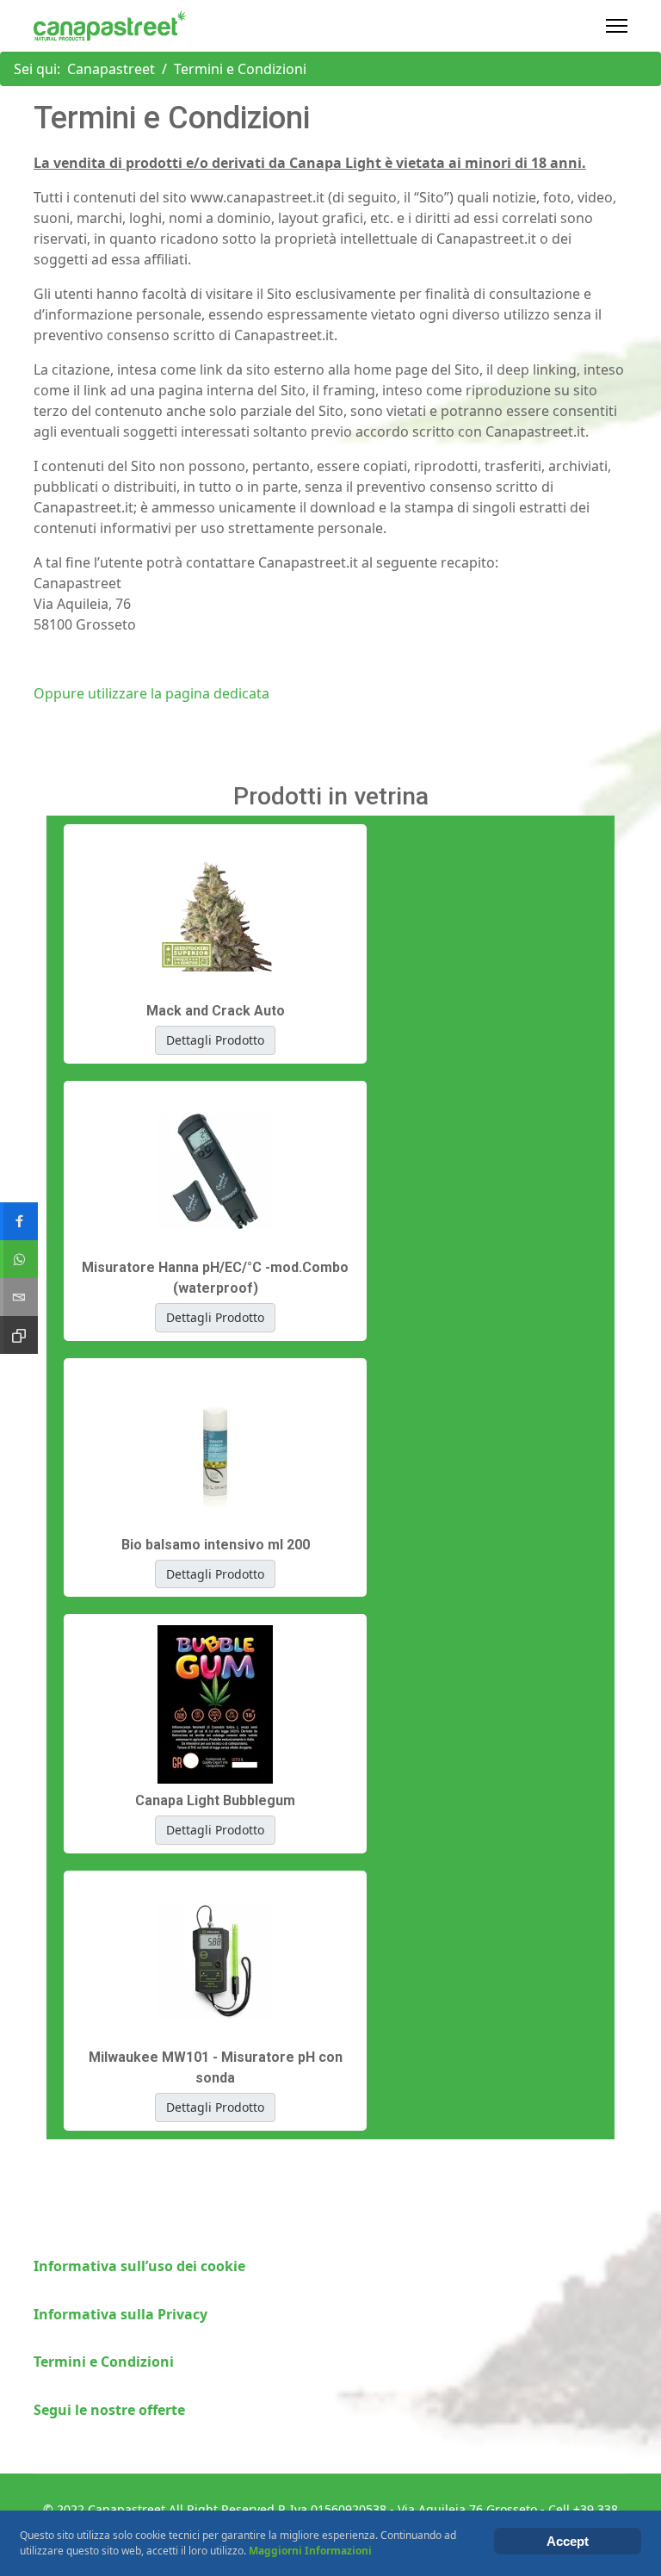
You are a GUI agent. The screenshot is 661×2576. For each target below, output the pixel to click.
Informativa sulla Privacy (120, 2314)
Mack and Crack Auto (216, 1011)
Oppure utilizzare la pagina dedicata (151, 693)
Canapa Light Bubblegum (215, 1800)
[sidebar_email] (19, 1297)
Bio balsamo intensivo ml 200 (216, 1545)
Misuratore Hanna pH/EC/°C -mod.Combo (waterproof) (215, 1278)
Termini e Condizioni (104, 2362)
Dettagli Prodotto (215, 1040)
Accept (568, 2541)
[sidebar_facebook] (19, 1221)
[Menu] (617, 26)
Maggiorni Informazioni (310, 2551)
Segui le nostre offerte (109, 2410)
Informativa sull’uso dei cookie (139, 2266)
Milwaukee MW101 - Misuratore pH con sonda (216, 2067)
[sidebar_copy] (19, 1335)
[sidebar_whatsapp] (19, 1259)
